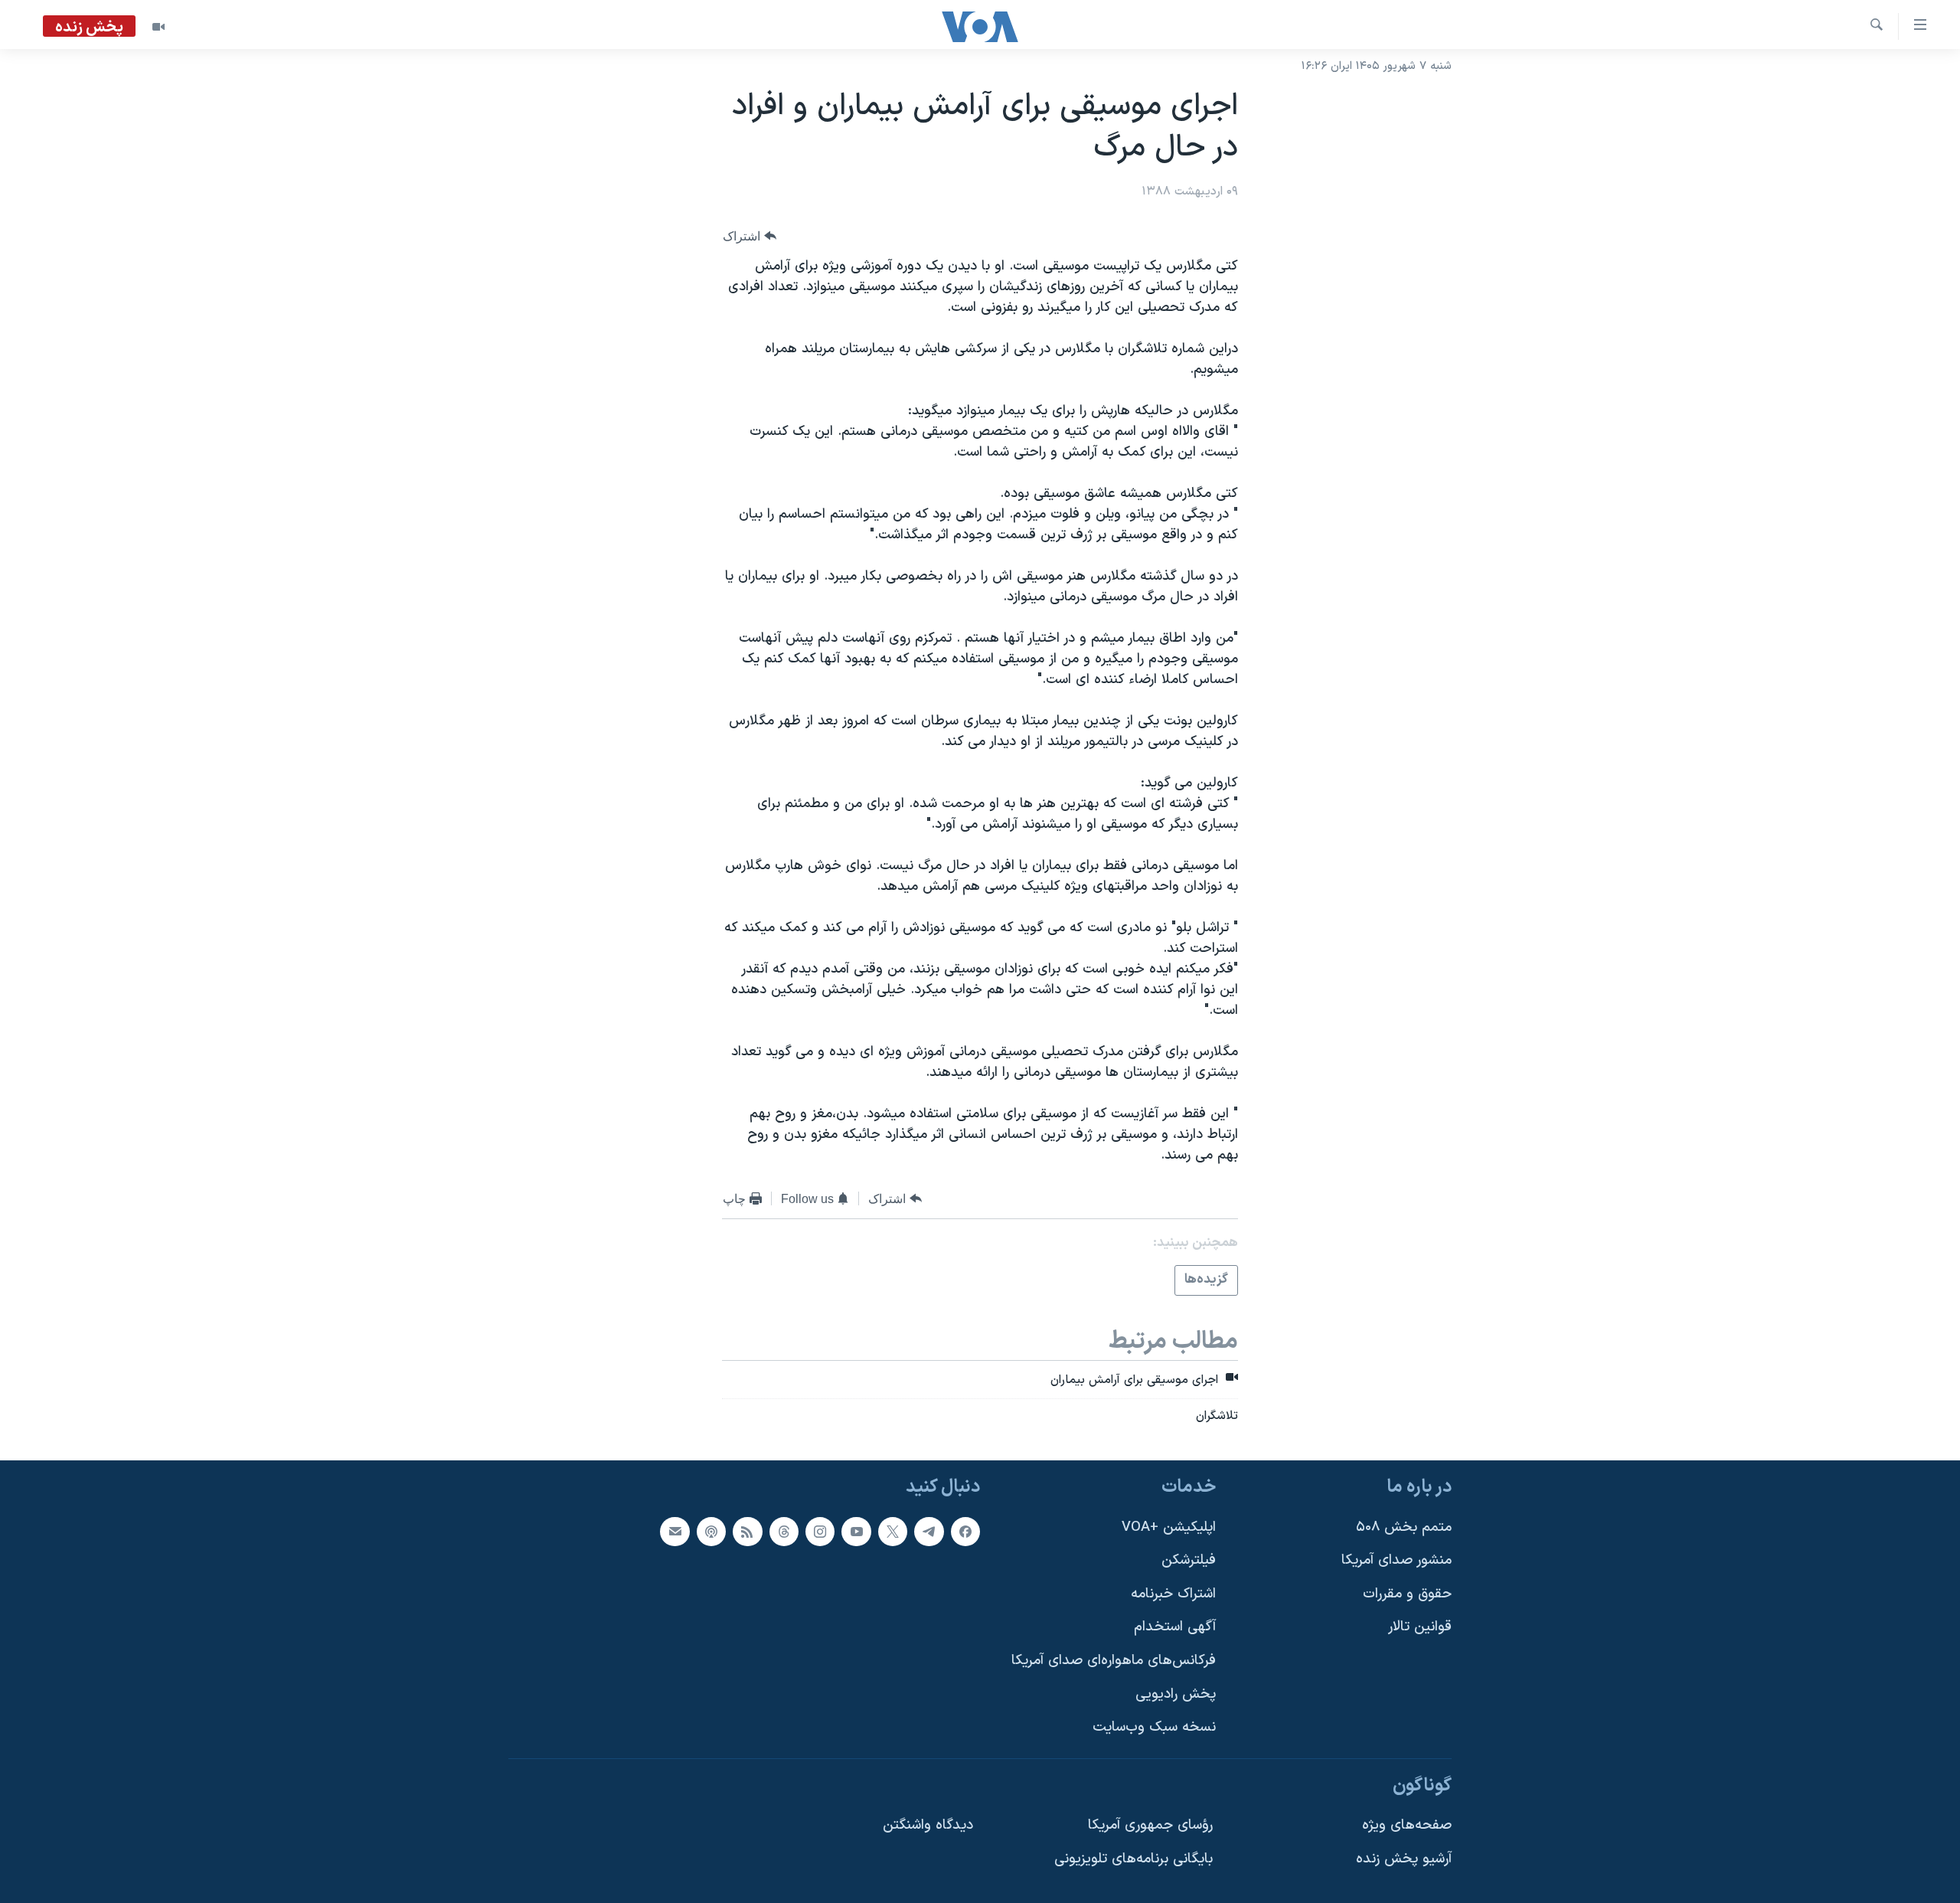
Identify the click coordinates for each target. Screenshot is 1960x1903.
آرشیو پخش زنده (1404, 1859)
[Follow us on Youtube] (856, 1531)
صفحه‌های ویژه (1407, 1825)
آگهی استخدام (1175, 1627)
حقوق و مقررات (1407, 1594)
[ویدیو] (158, 27)
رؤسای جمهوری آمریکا (1150, 1825)
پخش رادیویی (1176, 1694)
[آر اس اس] (747, 1531)
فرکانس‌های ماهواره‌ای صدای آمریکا (1114, 1661)
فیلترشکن (1189, 1560)
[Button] (750, 236)
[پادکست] (711, 1531)
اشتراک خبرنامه (1173, 1594)
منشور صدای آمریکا (1396, 1560)
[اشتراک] (675, 1531)
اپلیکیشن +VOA (1169, 1527)
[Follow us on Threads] (784, 1531)
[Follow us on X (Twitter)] (893, 1531)
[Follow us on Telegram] (929, 1531)
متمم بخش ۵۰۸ (1404, 1527)
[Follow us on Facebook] (965, 1531)
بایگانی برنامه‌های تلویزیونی (1134, 1859)
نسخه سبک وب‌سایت (1154, 1727)
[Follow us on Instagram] (820, 1531)
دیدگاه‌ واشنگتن (928, 1825)
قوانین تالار (1420, 1627)
